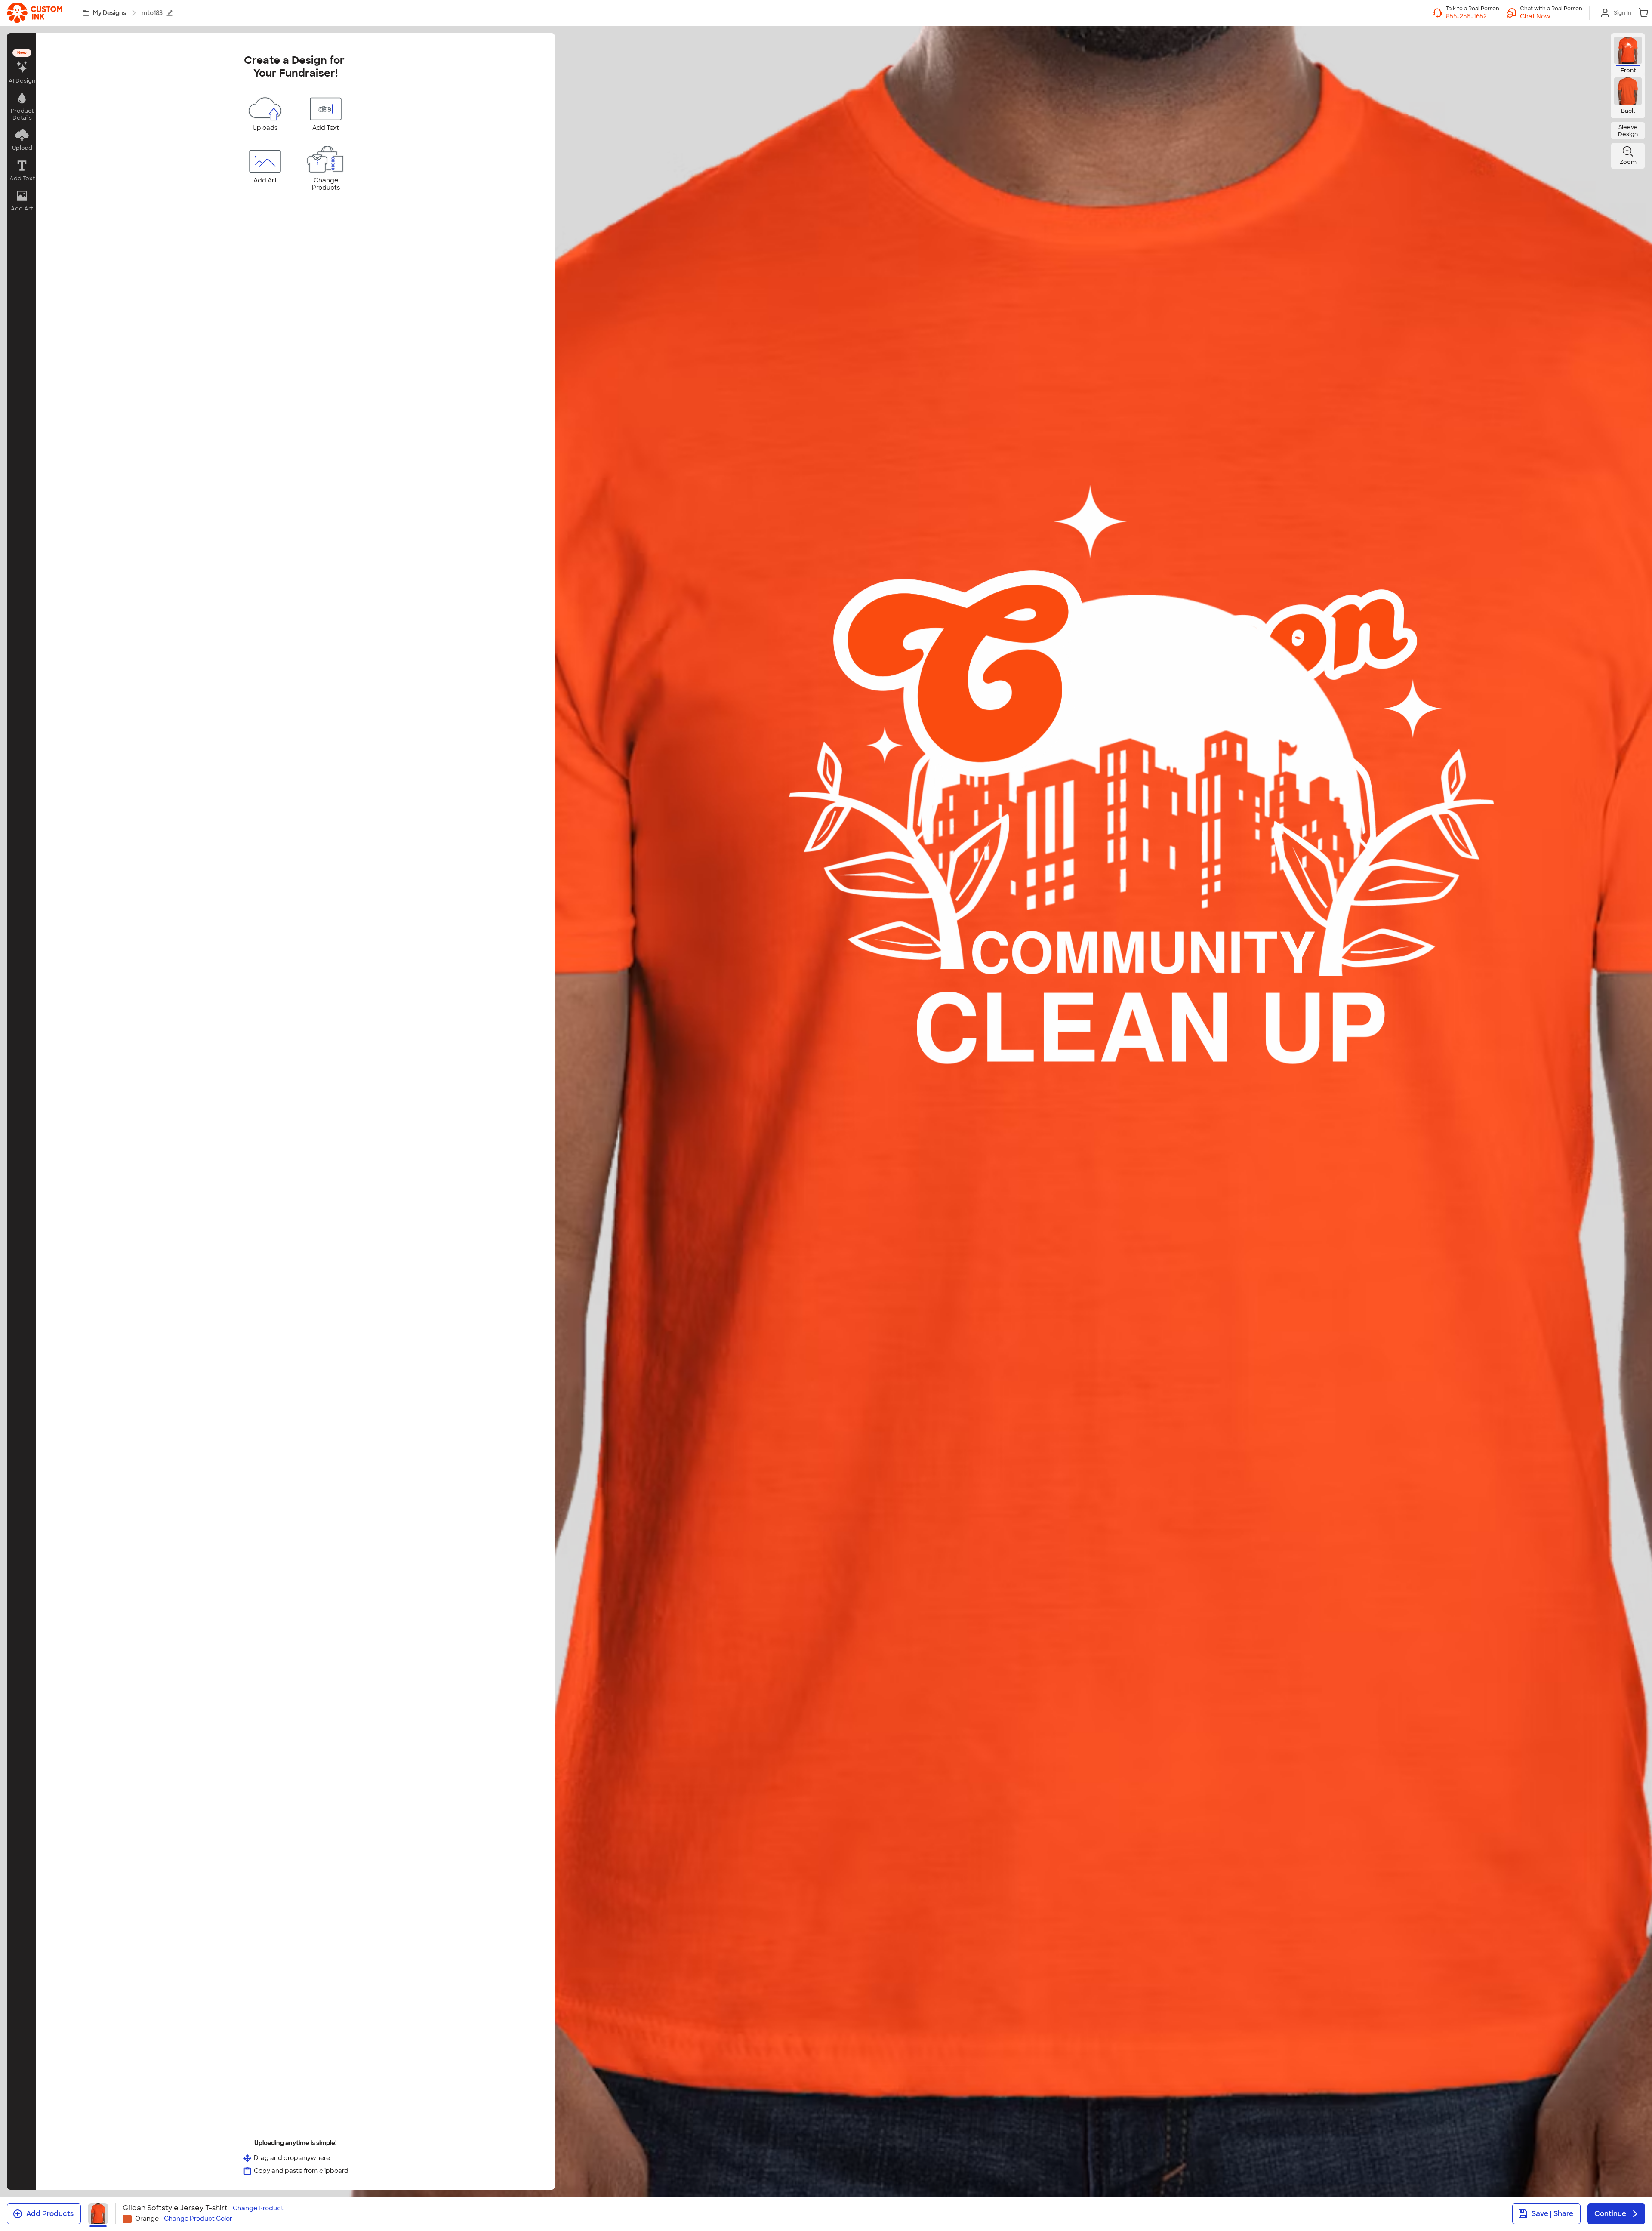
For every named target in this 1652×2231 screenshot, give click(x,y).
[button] (1551, 16)
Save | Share (1552, 2214)
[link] (35, 13)
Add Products (50, 2214)
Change (258, 2208)
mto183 (152, 13)
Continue (1610, 2214)
